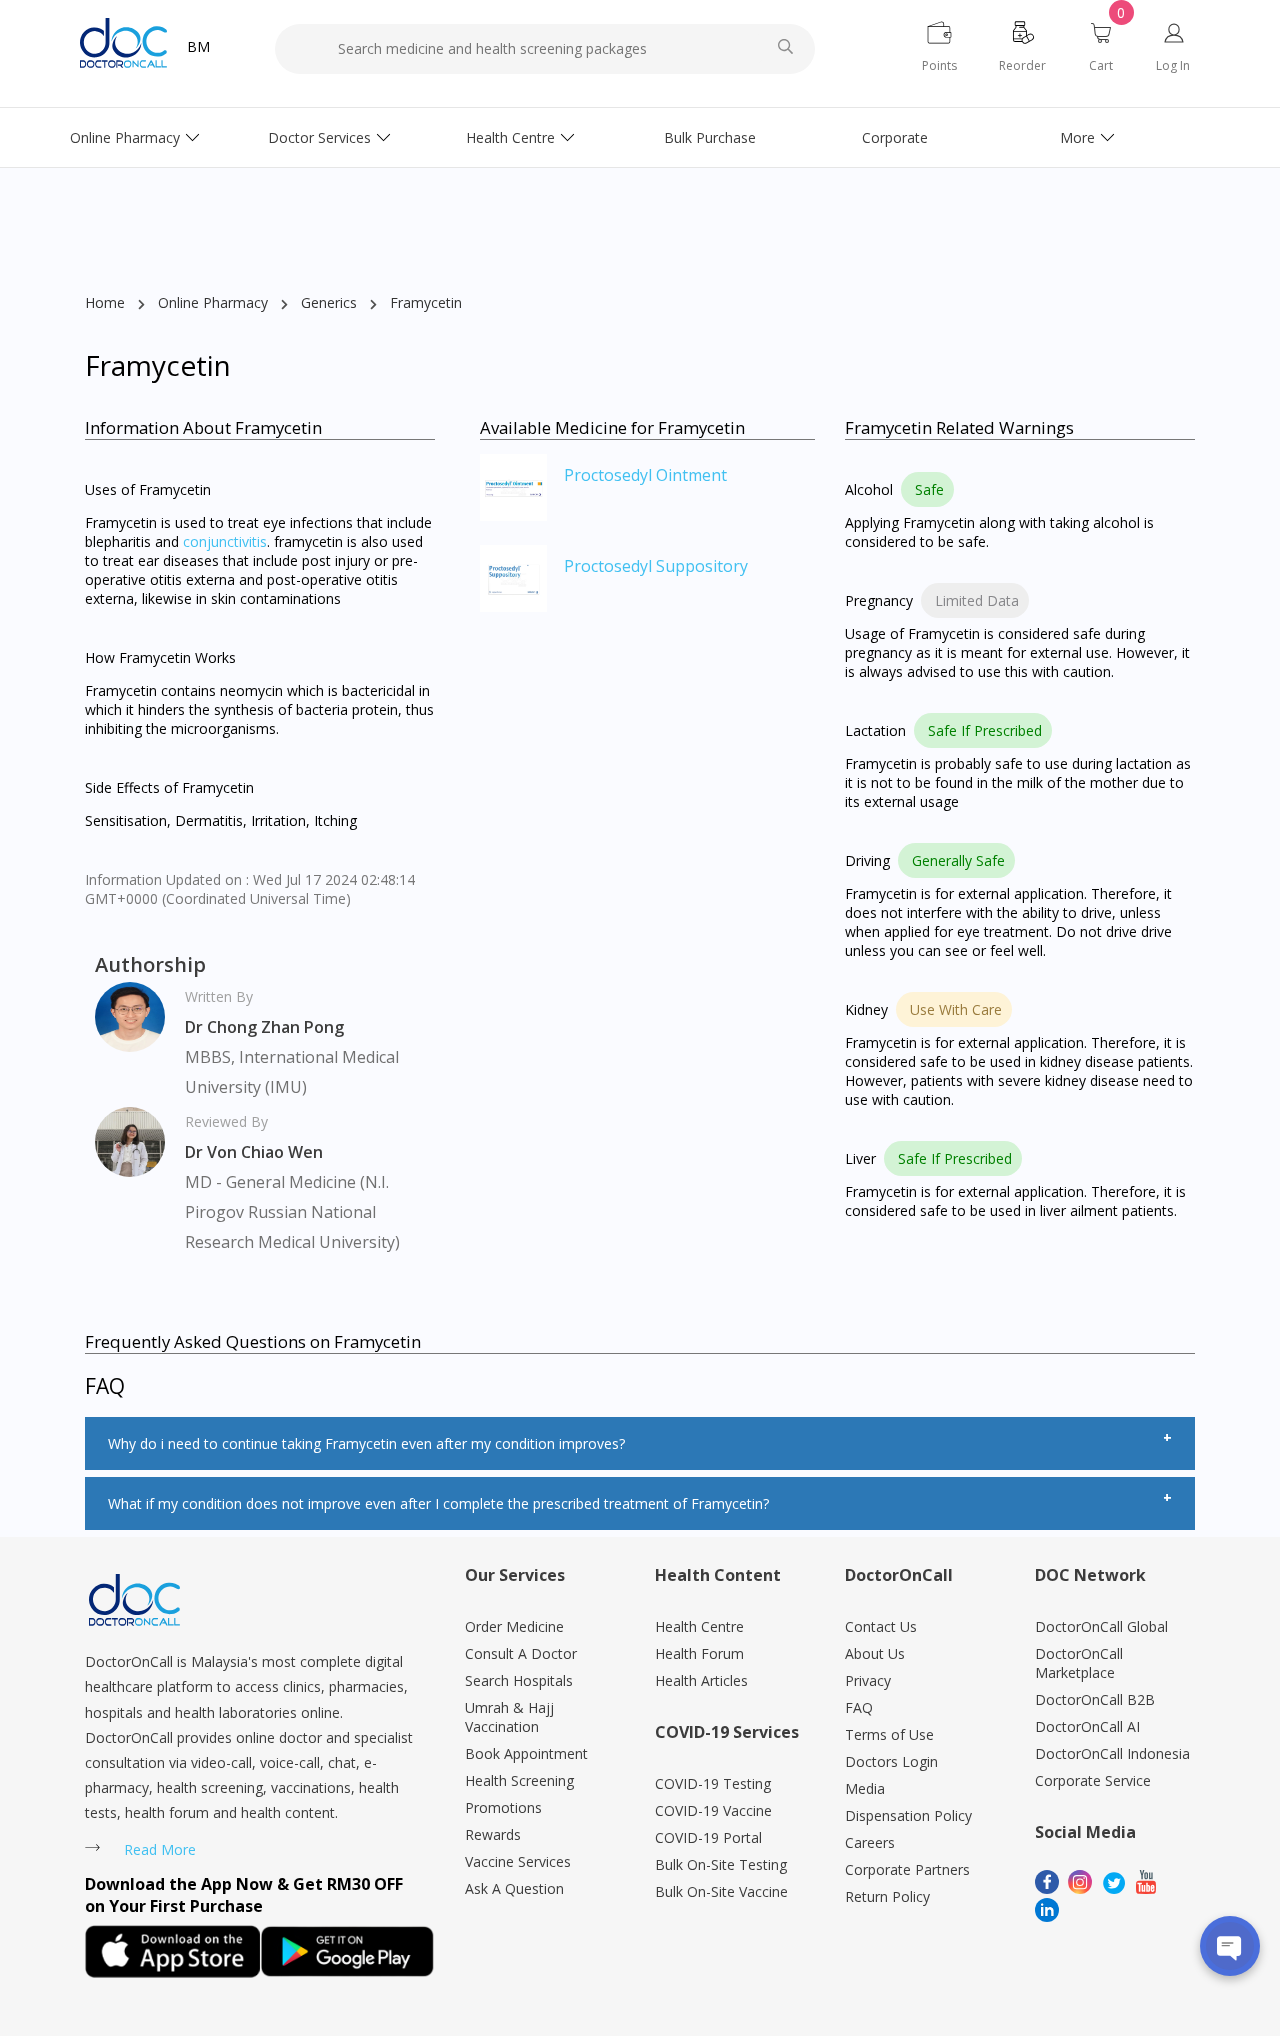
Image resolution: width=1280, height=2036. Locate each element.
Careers (870, 1842)
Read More (160, 1849)
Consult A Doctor (521, 1653)
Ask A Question (514, 1888)
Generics (329, 302)
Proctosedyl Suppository (656, 566)
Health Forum (699, 1653)
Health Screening (519, 1780)
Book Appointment (526, 1753)
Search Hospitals (519, 1680)
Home (105, 302)
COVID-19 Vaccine (713, 1810)
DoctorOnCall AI (1087, 1726)
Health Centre (510, 137)
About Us (875, 1653)
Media (865, 1788)
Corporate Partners (907, 1869)
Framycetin (426, 302)
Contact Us (881, 1626)
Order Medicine (514, 1626)
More (1077, 137)
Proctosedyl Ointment (645, 475)
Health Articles (701, 1680)
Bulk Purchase (710, 137)
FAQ (859, 1707)
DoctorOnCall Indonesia (1112, 1753)
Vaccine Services (518, 1861)
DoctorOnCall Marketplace (1079, 1663)
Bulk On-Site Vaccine (721, 1891)
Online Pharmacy (125, 137)
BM (198, 46)
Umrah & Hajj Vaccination (509, 1717)
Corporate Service (1093, 1780)
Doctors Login (891, 1761)
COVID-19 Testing (713, 1783)
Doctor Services (319, 137)
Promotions (503, 1807)
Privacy (868, 1680)
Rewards (493, 1834)
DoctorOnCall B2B (1095, 1699)
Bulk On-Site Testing (721, 1864)
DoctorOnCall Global (1101, 1626)
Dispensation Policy (908, 1815)
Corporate (895, 137)
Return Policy (887, 1896)
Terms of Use (889, 1734)
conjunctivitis (225, 541)
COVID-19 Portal (708, 1837)
